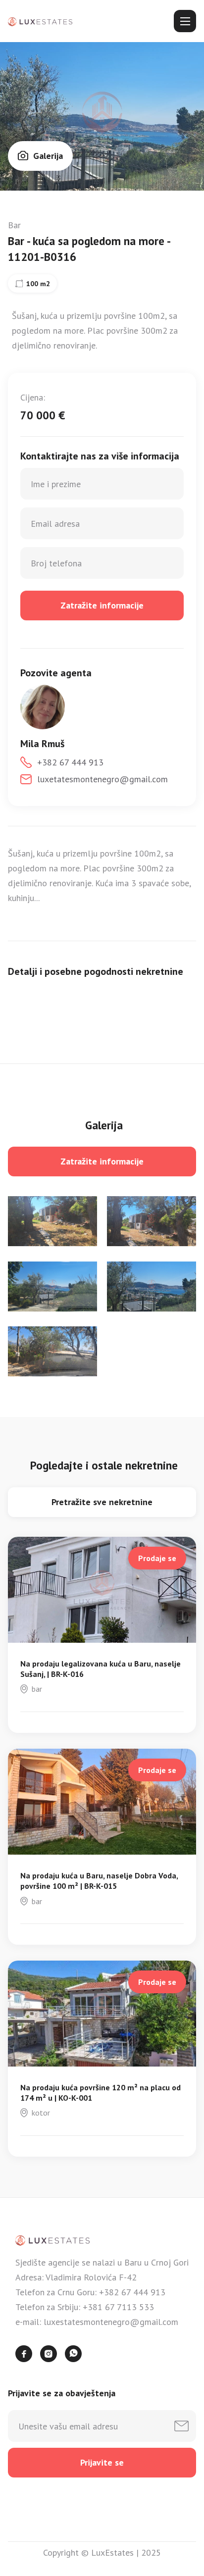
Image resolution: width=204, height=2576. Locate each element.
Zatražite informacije (102, 1161)
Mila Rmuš (42, 744)
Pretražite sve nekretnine (102, 1502)
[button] (185, 21)
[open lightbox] (52, 1221)
